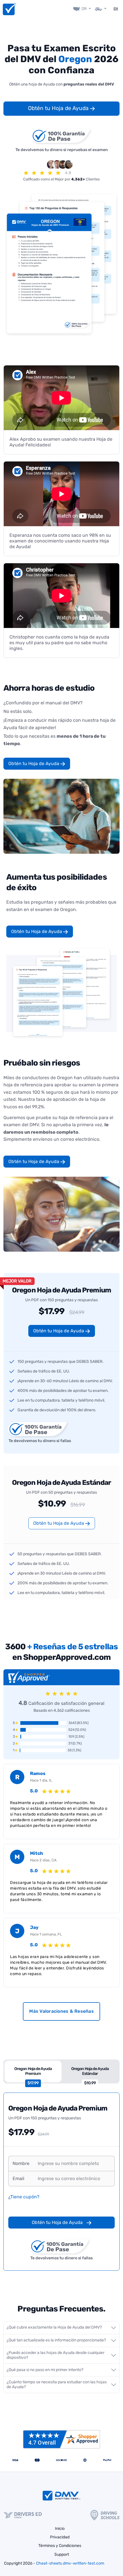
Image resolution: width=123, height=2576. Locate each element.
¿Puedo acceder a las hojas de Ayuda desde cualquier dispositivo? (55, 2355)
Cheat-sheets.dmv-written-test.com (70, 2563)
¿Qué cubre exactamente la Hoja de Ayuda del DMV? (54, 2327)
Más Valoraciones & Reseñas (61, 2011)
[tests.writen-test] (9, 9)
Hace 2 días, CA (43, 1860)
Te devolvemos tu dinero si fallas (40, 1441)
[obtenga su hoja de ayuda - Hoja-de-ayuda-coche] (101, 9)
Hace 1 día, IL (41, 1780)
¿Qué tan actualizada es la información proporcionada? (56, 2340)
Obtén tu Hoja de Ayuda (59, 108)
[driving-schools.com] (105, 2515)
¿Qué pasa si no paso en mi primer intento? (45, 2370)
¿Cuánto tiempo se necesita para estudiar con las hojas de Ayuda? (57, 2384)
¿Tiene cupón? (24, 2197)
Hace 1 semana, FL (46, 1934)
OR (84, 9)
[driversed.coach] (23, 2515)
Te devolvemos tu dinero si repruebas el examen (62, 150)
